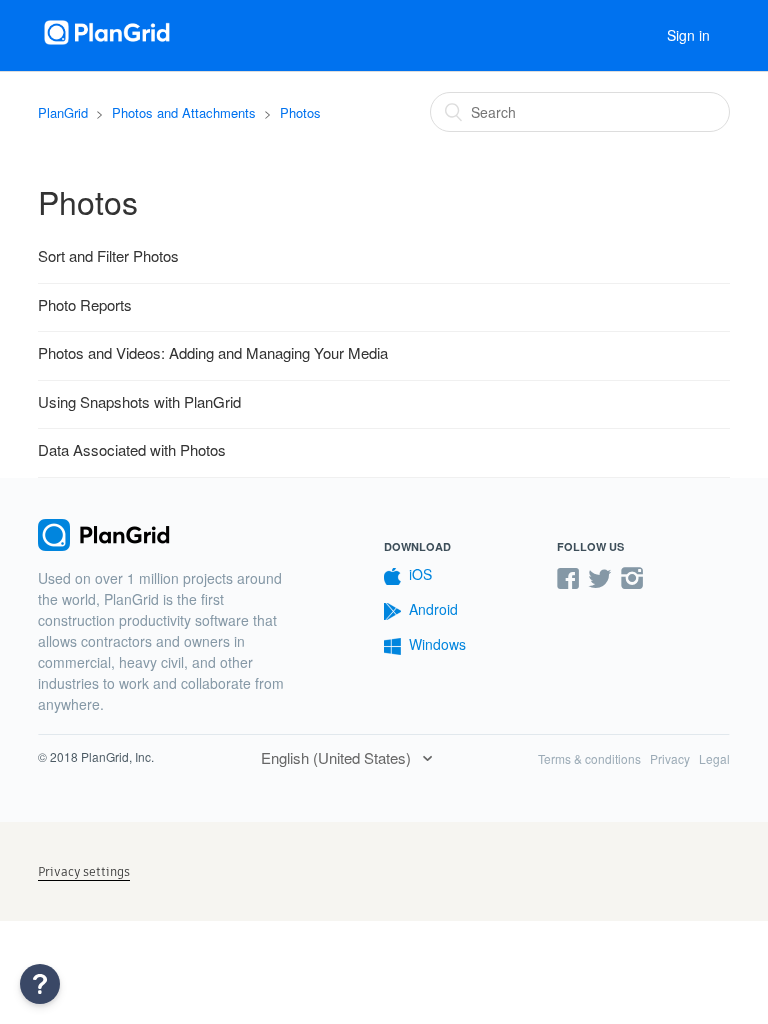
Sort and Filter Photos (108, 255)
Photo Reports (85, 304)
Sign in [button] (688, 35)
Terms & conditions (589, 758)
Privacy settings (84, 871)
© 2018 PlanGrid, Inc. (96, 756)
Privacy (670, 758)
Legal (714, 758)
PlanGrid (63, 112)
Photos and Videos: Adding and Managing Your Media (213, 352)
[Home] (108, 44)
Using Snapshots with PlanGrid (139, 401)
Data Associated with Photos (132, 449)
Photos (300, 112)
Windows (437, 644)
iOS (420, 574)
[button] (40, 984)
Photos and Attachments (184, 112)
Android (433, 609)
